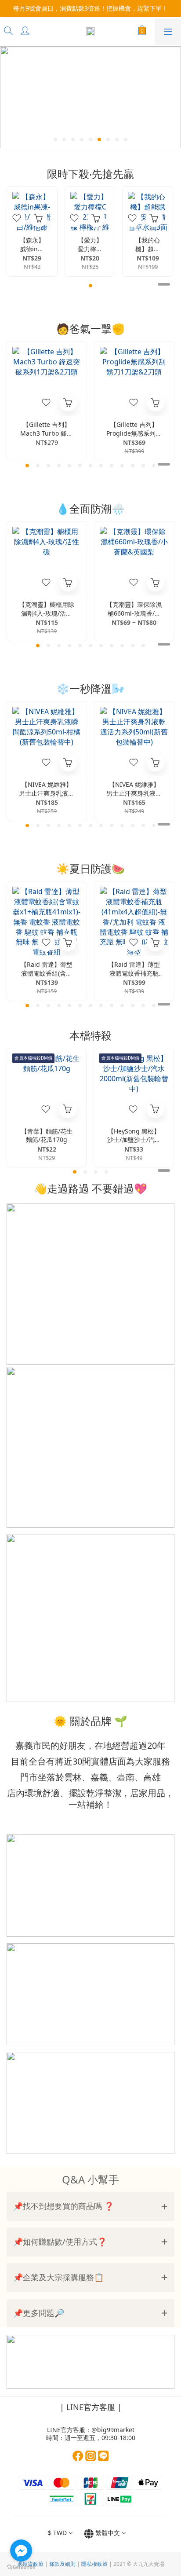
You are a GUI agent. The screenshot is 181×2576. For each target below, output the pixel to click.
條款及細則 (62, 2564)
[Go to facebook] (21, 2550)
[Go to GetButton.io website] (21, 2567)
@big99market (113, 2430)
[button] (90, 2206)
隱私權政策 (94, 2564)
